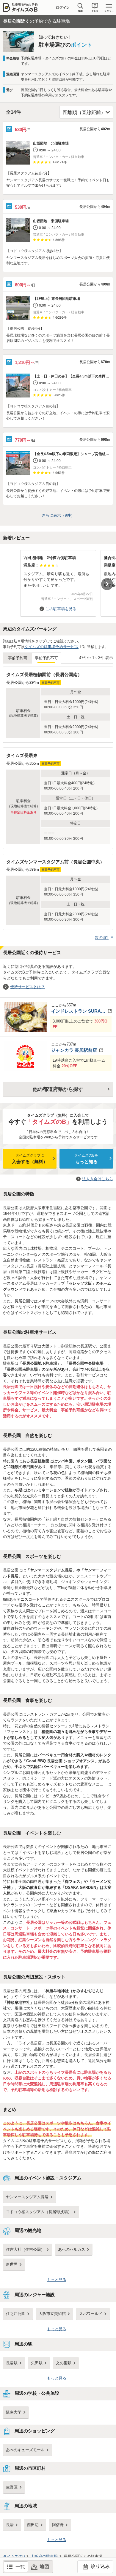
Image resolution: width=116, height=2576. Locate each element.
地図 (44, 2567)
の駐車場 (44, 2556)
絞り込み (100, 2566)
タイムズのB (14, 2556)
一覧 (20, 2567)
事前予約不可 (46, 658)
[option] (58, 580)
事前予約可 (18, 658)
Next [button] (107, 584)
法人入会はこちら (98, 1179)
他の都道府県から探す (58, 1089)
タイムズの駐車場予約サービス (51, 647)
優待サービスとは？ (28, 987)
